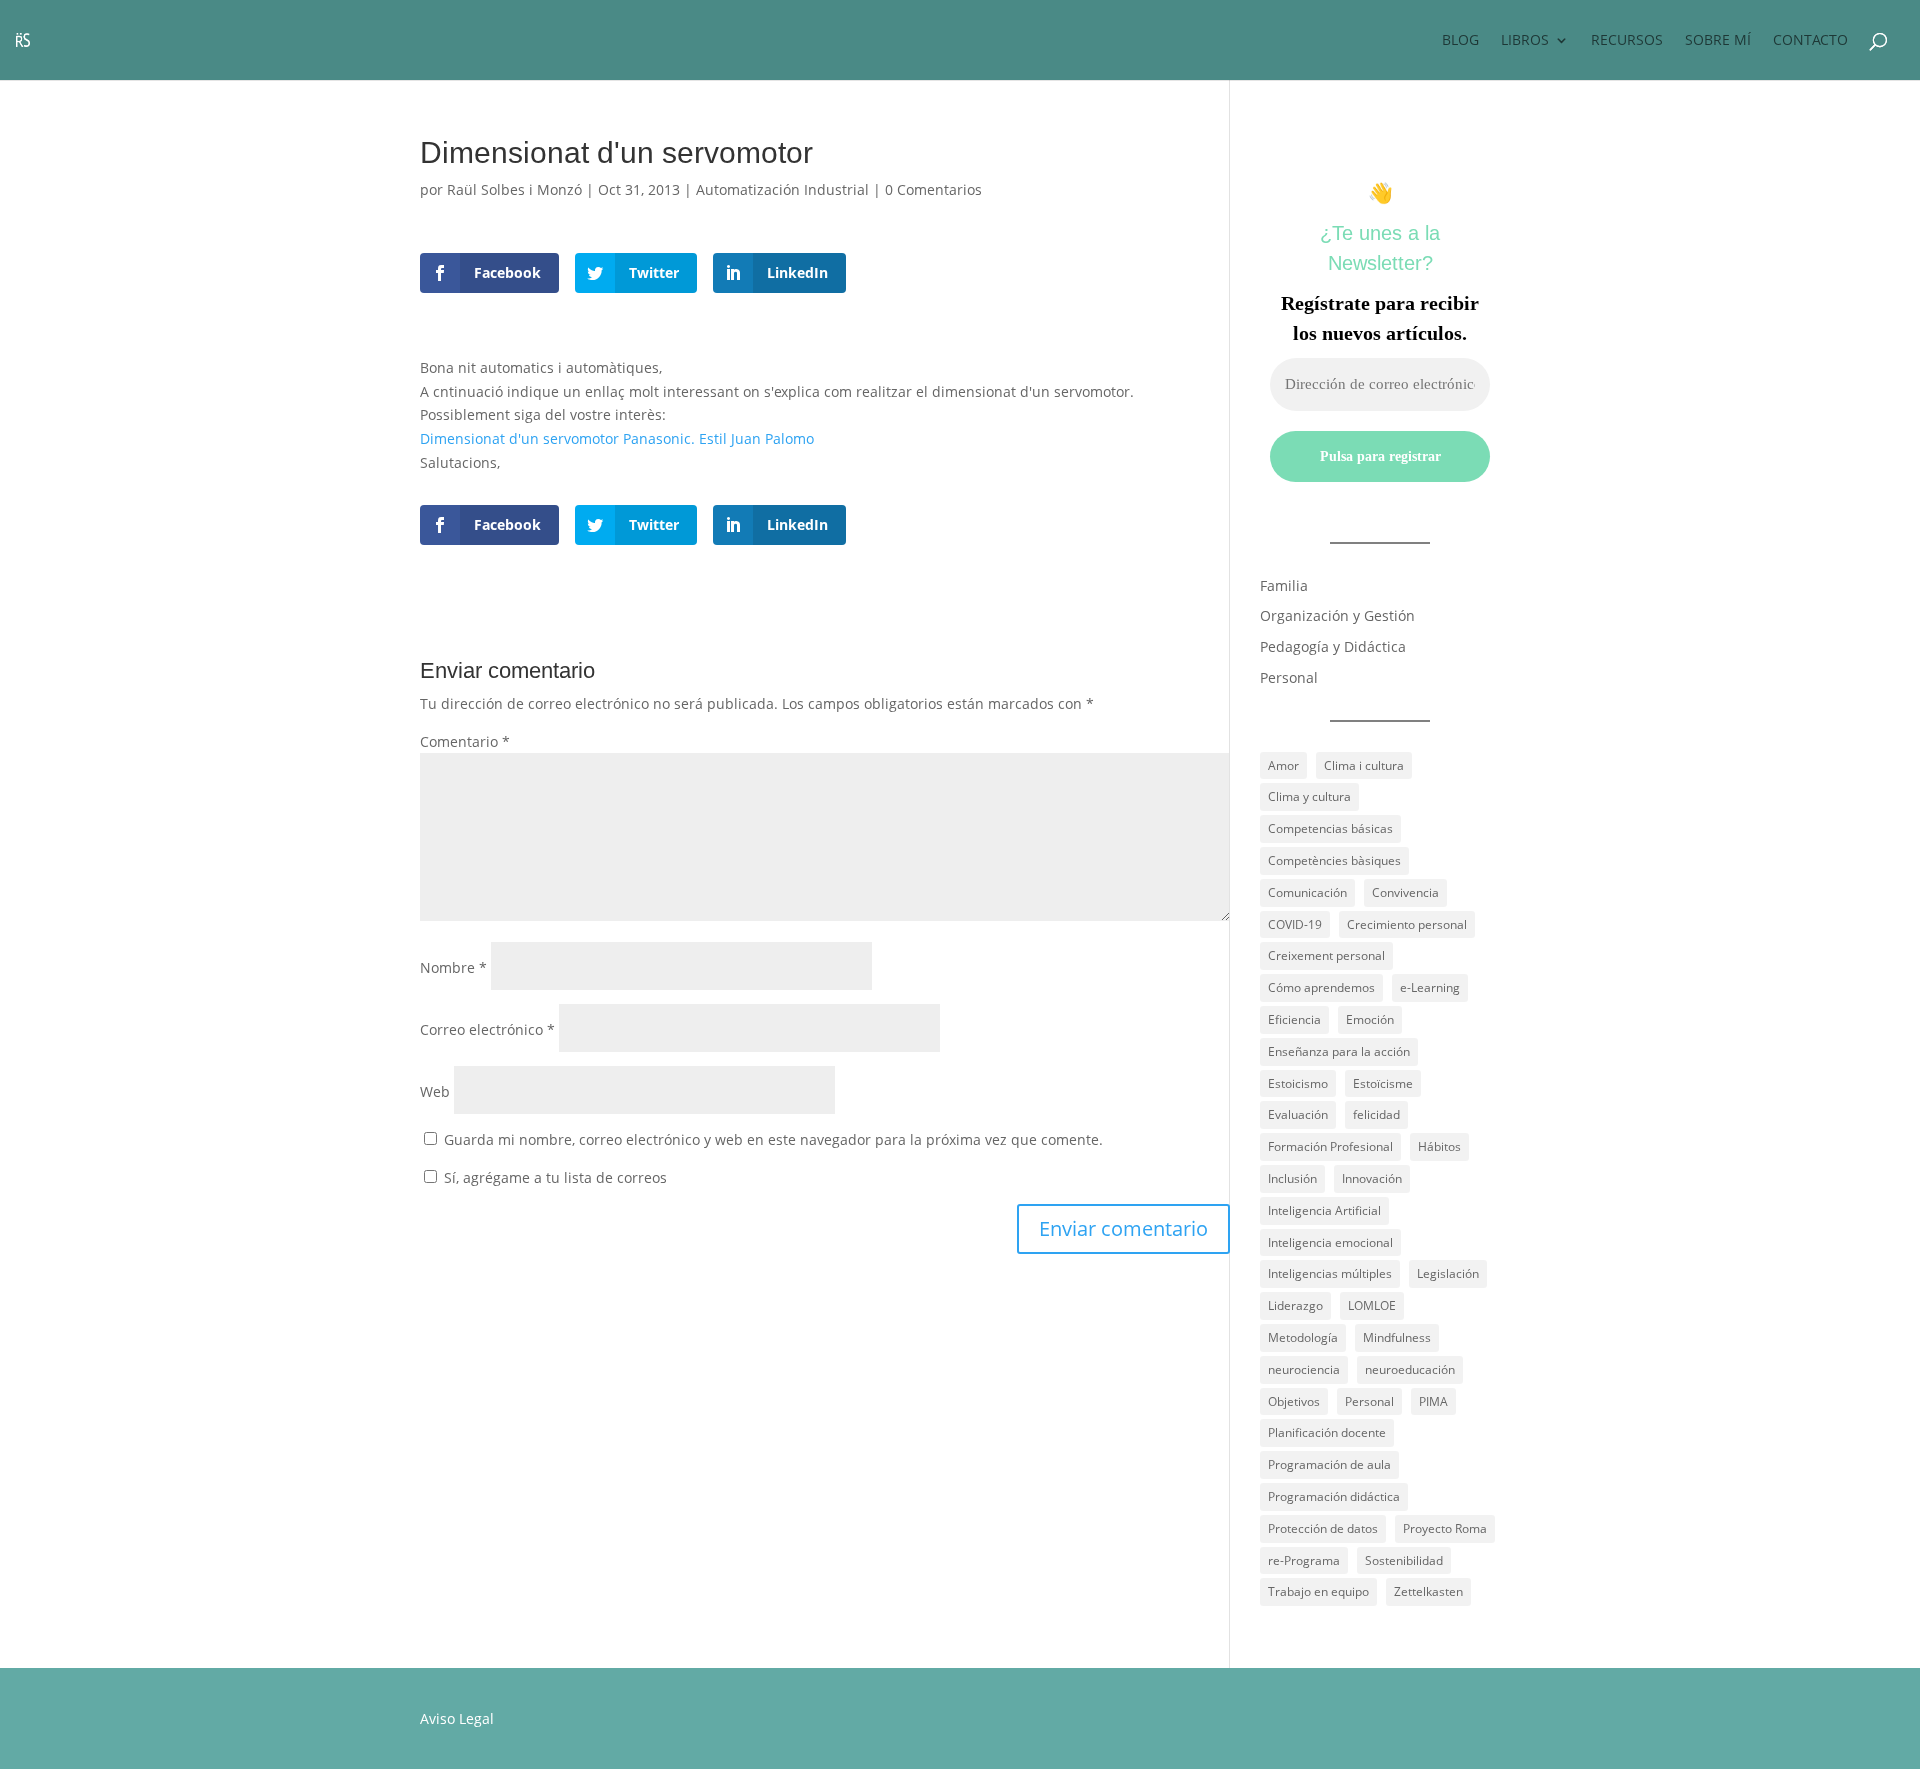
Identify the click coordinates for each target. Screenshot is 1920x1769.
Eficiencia (1294, 1019)
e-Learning (1430, 987)
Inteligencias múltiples (1330, 1273)
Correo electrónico (487, 1029)
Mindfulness (1397, 1337)
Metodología (1303, 1337)
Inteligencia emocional (1330, 1242)
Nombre (453, 967)
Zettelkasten (1428, 1591)
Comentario (465, 741)
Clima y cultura (1309, 796)
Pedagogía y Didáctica (1333, 646)
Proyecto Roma (1445, 1528)
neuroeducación (1410, 1369)
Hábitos (1439, 1146)
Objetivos (1294, 1401)
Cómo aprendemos (1321, 987)
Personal (1289, 677)
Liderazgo (1295, 1305)
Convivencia (1405, 892)
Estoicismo (1298, 1083)
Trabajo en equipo (1318, 1591)
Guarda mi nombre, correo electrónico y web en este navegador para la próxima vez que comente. (773, 1139)
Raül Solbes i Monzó (514, 189)
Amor (1283, 765)
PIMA (1433, 1401)
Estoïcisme (1383, 1083)
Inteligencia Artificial (1324, 1210)
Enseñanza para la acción (1339, 1051)
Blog (1460, 41)
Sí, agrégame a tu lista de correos (553, 1177)
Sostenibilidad (1404, 1560)
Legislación (1448, 1273)
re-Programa (1304, 1560)
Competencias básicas (1330, 828)
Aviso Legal (457, 1718)
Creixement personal (1326, 955)
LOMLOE (1372, 1305)
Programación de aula (1329, 1464)
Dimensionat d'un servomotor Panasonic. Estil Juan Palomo (617, 438)
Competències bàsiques (1334, 860)
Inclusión (1292, 1178)
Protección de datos (1323, 1528)
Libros (1525, 41)
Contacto (1810, 41)
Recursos (1627, 41)
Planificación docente (1327, 1432)
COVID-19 (1295, 924)
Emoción (1370, 1019)
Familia (1284, 585)
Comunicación (1307, 892)
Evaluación (1298, 1114)
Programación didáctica (1334, 1496)
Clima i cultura (1364, 765)
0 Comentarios (933, 189)
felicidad (1376, 1114)
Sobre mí (1718, 41)
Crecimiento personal (1407, 924)
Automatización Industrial (782, 189)
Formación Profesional (1330, 1146)
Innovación (1372, 1178)
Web (435, 1091)
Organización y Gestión (1337, 615)
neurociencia (1304, 1369)
